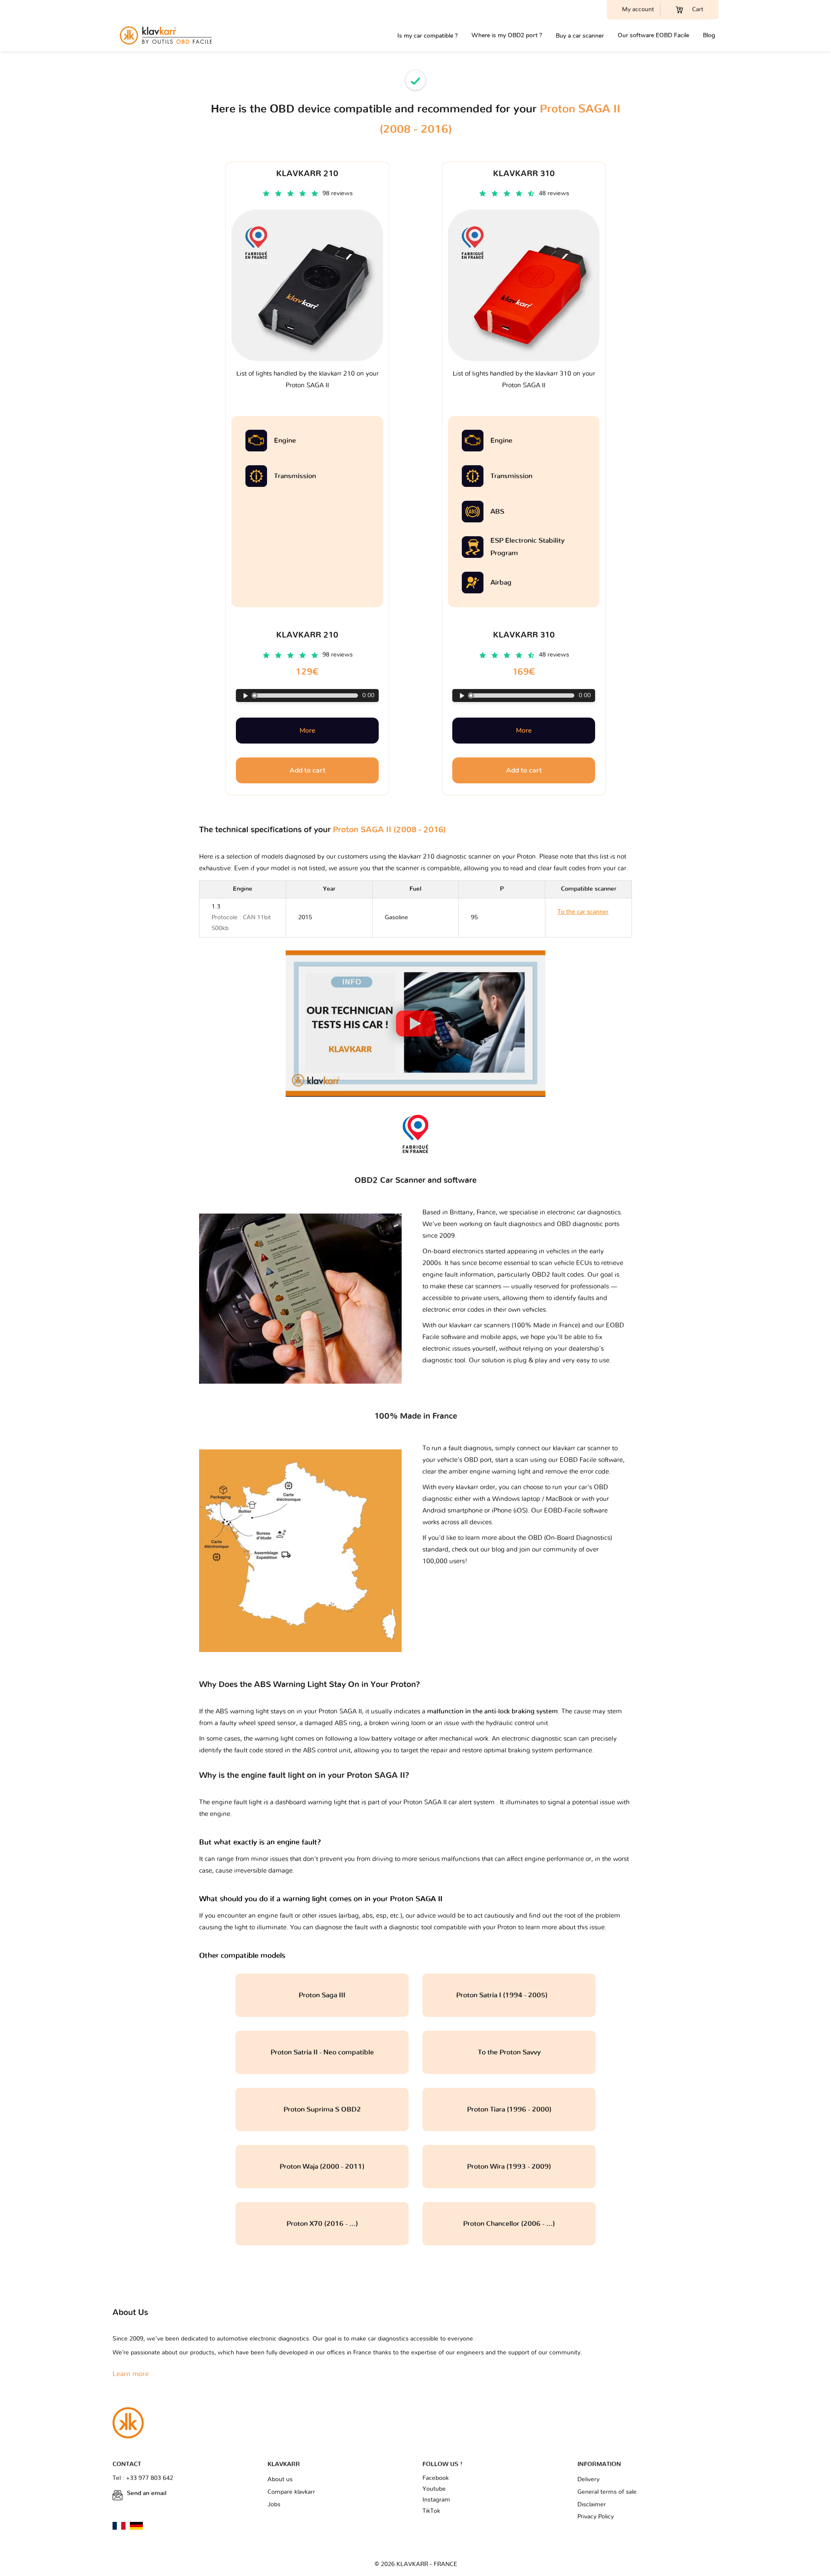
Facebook (436, 2478)
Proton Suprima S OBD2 (322, 2109)
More (307, 731)
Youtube (434, 2489)
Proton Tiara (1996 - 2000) (509, 2109)
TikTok (431, 2511)
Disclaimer (592, 2505)
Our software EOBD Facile (653, 35)
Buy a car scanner (580, 36)
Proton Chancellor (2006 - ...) (509, 2224)
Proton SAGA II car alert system (450, 1802)
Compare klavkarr (291, 2492)
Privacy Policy (596, 2517)
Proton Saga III (322, 1995)
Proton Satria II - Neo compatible (322, 2052)
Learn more (131, 2374)
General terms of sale (607, 2492)
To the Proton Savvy (509, 2052)
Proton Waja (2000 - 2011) (322, 2167)
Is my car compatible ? (427, 36)
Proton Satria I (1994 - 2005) (509, 1995)
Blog (709, 35)
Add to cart (308, 770)
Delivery (588, 2479)
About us (280, 2479)
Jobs (274, 2505)
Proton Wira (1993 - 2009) (509, 2167)
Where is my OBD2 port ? (507, 35)
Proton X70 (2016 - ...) (322, 2224)
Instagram (436, 2500)
